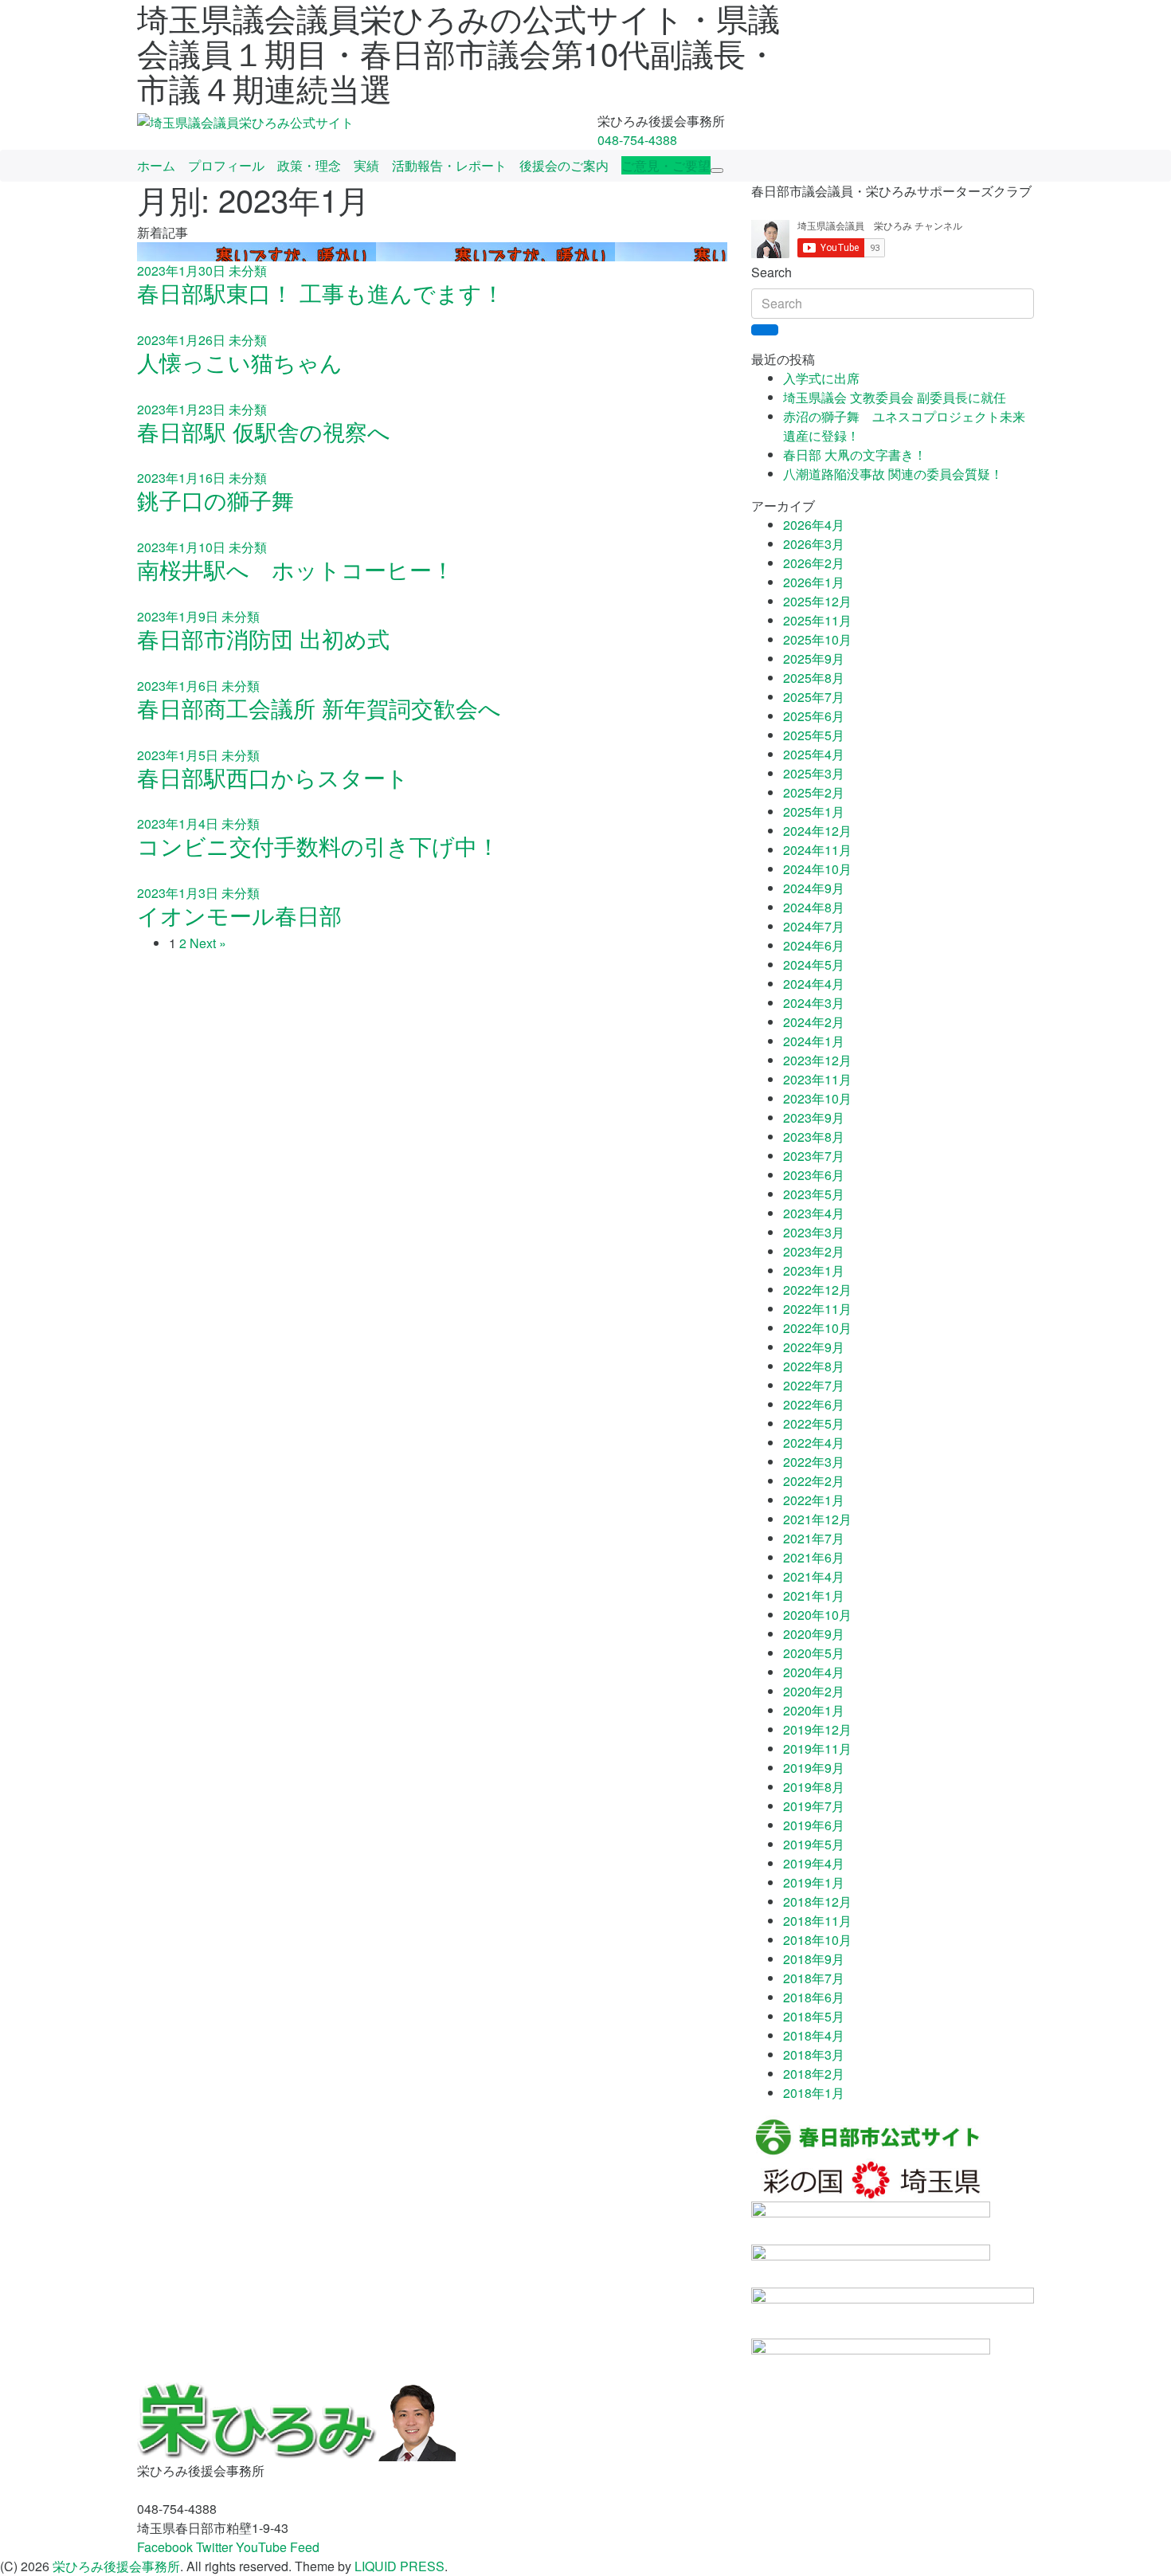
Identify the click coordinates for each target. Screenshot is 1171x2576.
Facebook (165, 2547)
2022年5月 (814, 1423)
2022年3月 (814, 1462)
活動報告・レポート (449, 165)
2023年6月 (814, 1175)
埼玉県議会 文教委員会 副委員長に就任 (895, 397)
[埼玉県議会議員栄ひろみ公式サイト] (245, 121)
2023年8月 (814, 1137)
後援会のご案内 (564, 165)
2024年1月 (814, 1041)
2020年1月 (814, 1710)
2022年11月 (817, 1309)
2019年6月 (814, 1825)
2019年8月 (814, 1787)
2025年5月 (814, 735)
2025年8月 (814, 678)
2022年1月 (814, 1500)
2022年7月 (814, 1385)
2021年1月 (814, 1596)
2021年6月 (814, 1557)
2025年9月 (814, 659)
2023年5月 (814, 1194)
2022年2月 (814, 1481)
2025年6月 (814, 716)
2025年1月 (814, 812)
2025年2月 (814, 792)
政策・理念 (309, 165)
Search (772, 272)
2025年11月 (817, 620)
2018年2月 (814, 2074)
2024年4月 (814, 984)
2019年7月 (814, 1806)
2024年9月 (814, 888)
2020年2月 (814, 1691)
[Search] (765, 330)
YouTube (261, 2547)
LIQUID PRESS (399, 2566)
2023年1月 (814, 1270)
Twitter (214, 2547)
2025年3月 (814, 773)
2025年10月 (817, 639)
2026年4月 (814, 525)
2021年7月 (814, 1538)
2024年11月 (817, 850)
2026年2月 (814, 563)
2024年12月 (817, 831)
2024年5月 (814, 965)
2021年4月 (814, 1576)
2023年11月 (817, 1079)
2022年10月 (817, 1328)
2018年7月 (814, 1978)
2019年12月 (817, 1729)
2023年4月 (814, 1213)
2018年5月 (814, 2016)
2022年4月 (814, 1443)
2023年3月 (814, 1232)
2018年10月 (817, 1940)
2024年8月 (814, 907)
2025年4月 (814, 754)
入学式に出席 (821, 378)
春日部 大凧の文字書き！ (855, 455)
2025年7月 (814, 697)
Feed (305, 2547)
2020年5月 (814, 1653)
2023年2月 (814, 1251)
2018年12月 (817, 1902)
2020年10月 (817, 1615)
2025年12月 (817, 601)
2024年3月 (814, 1003)
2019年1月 (814, 1882)
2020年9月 (814, 1634)
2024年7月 (814, 926)
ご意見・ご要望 (666, 165)
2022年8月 (814, 1366)
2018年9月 (814, 1959)
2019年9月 (814, 1768)
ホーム (156, 165)
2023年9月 (814, 1117)
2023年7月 (814, 1156)
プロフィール (226, 165)
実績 (366, 165)
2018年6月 (814, 1997)
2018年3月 (814, 2055)
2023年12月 (817, 1060)
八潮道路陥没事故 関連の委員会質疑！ (893, 474)
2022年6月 (814, 1404)
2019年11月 (817, 1749)
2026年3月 (814, 544)
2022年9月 (814, 1347)
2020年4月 (814, 1672)
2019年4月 (814, 1863)
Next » (208, 943)
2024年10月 (817, 869)
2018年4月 (814, 2035)
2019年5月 (814, 1844)
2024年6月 (814, 945)
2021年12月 (817, 1519)
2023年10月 (817, 1098)
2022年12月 (817, 1290)
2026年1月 (814, 582)
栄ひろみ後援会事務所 (116, 2566)
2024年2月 (814, 1022)
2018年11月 (817, 1921)
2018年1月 (814, 2093)
